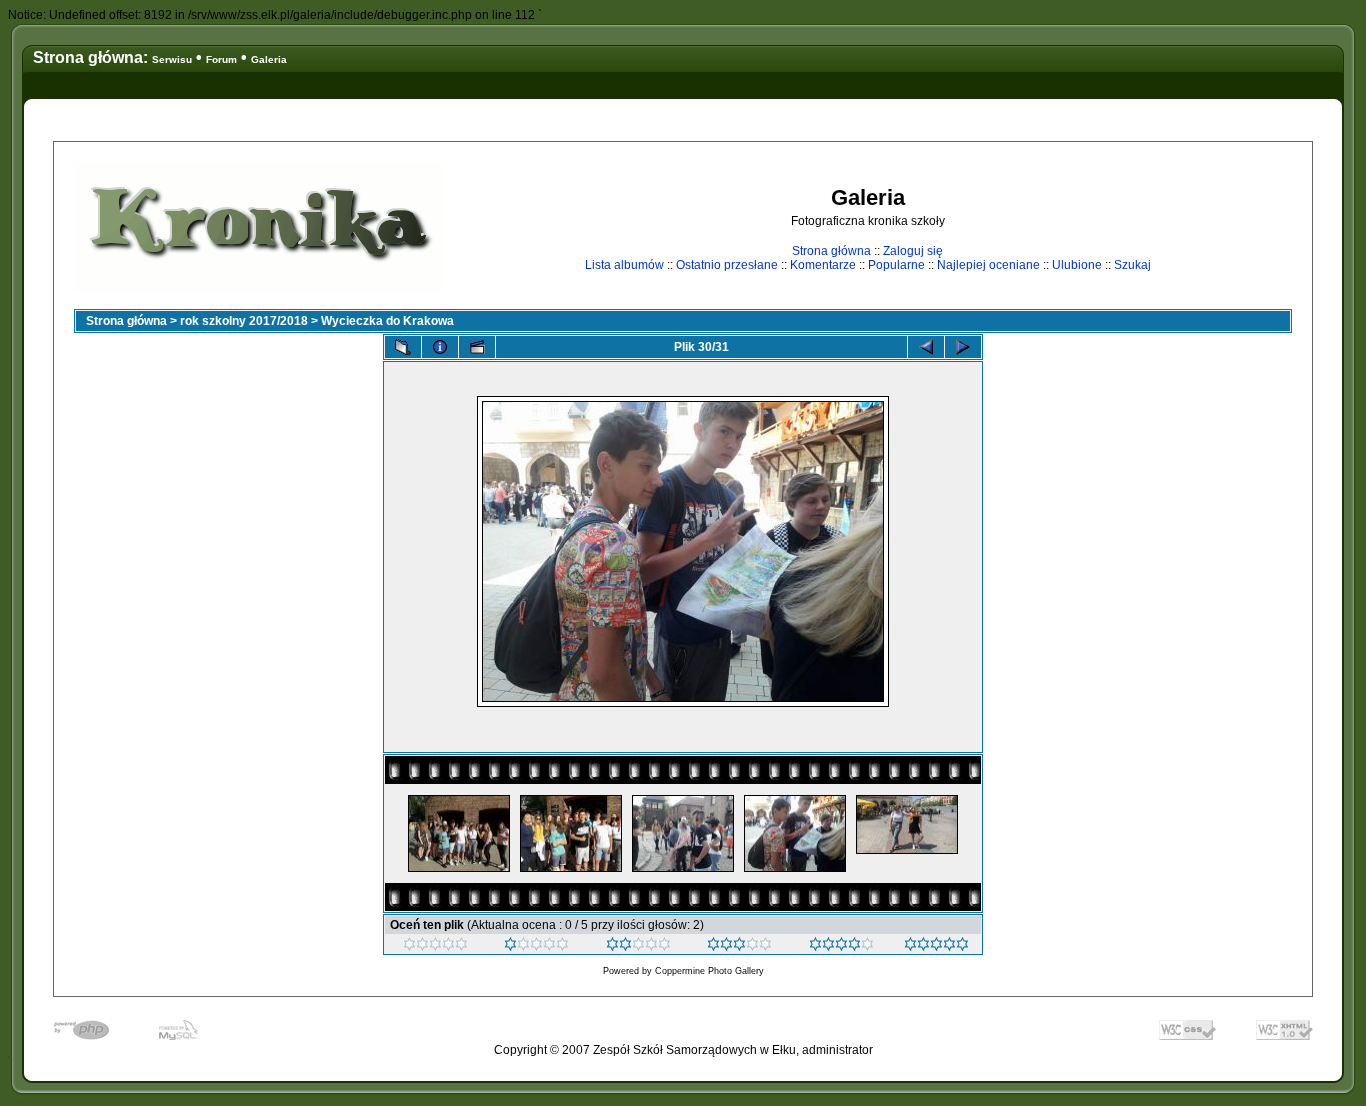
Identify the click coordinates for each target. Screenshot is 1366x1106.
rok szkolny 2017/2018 (244, 321)
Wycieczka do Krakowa (387, 321)
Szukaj (1132, 265)
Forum (221, 59)
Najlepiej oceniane (988, 265)
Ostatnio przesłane (727, 265)
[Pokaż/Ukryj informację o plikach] (440, 347)
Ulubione (1077, 265)
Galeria (269, 59)
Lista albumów (624, 265)
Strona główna (831, 251)
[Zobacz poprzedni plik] (926, 347)
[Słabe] (536, 947)
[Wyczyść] (435, 947)
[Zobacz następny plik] (963, 347)
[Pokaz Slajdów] (477, 347)
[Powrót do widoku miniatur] (403, 347)
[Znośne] (638, 947)
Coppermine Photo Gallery (709, 971)
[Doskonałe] (841, 947)
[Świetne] (936, 947)
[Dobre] (739, 947)
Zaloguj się (913, 251)
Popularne (896, 265)
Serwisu (172, 59)
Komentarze (823, 265)
